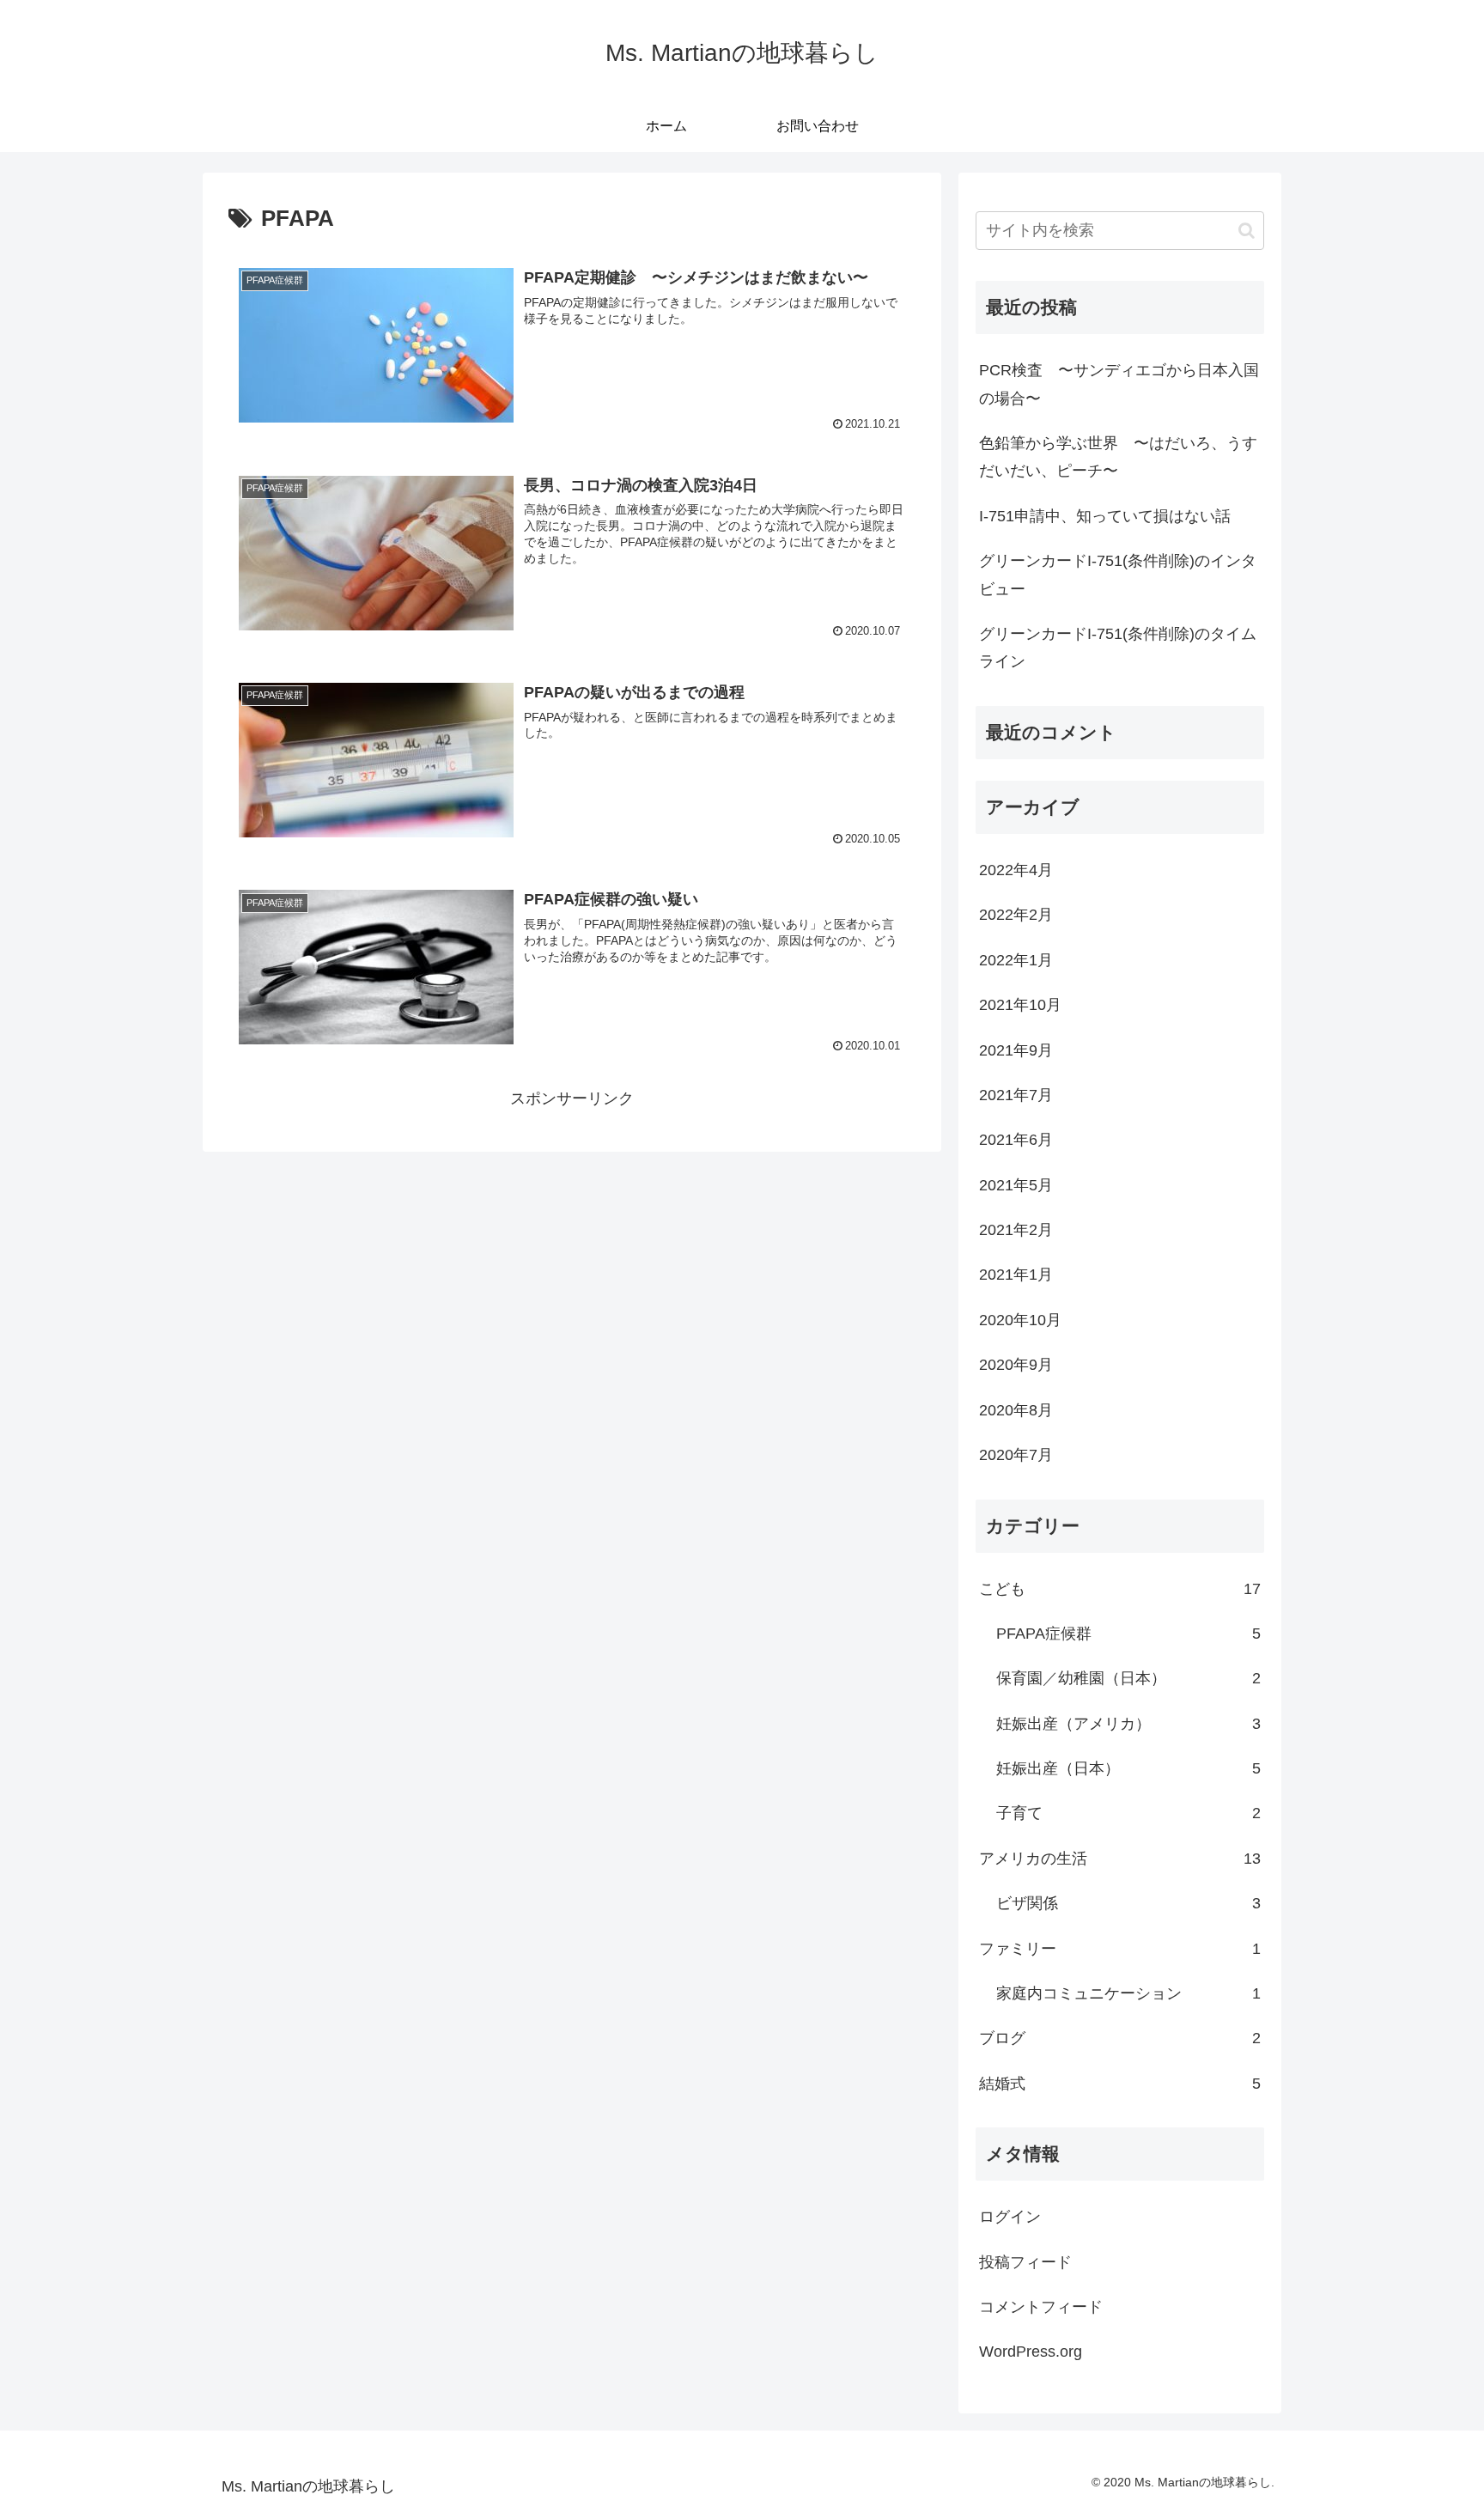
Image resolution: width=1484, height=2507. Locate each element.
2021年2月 (1016, 1230)
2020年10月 (1020, 1320)
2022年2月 (1016, 915)
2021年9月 (1016, 1050)
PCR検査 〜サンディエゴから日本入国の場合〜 (1119, 384)
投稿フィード (1025, 2262)
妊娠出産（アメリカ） (1128, 1724)
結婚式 (1120, 2084)
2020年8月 (1016, 1410)
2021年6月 (1016, 1140)
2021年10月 (1020, 1005)
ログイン (1010, 2217)
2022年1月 (1016, 960)
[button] (1247, 231)
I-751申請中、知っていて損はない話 (1105, 516)
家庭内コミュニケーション (1128, 1993)
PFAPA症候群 (1128, 1634)
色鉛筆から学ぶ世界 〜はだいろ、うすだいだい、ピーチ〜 (1118, 457)
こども (1120, 1589)
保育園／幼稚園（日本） (1128, 1678)
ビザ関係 (1128, 1903)
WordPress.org (1031, 2352)
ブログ (1120, 2038)
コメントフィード (1041, 2307)
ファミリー (1120, 1949)
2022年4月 (1016, 870)
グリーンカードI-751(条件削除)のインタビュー (1118, 575)
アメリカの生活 (1120, 1859)
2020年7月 (1016, 1455)
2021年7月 (1016, 1095)
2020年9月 (1016, 1365)
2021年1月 (1016, 1275)
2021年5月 (1016, 1185)
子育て (1128, 1813)
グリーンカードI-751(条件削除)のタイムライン (1118, 648)
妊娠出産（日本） (1128, 1768)
